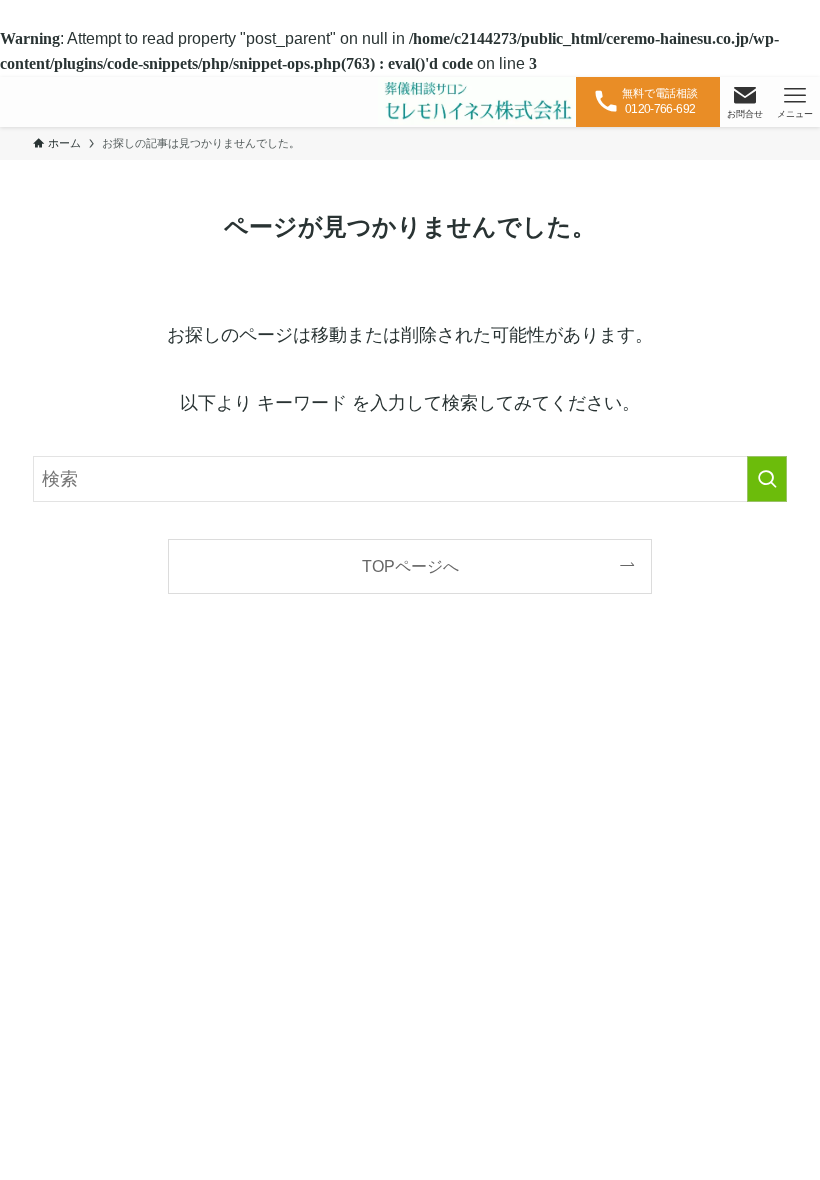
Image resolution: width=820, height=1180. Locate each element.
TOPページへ (410, 566)
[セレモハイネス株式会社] (477, 102)
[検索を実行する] (767, 479)
